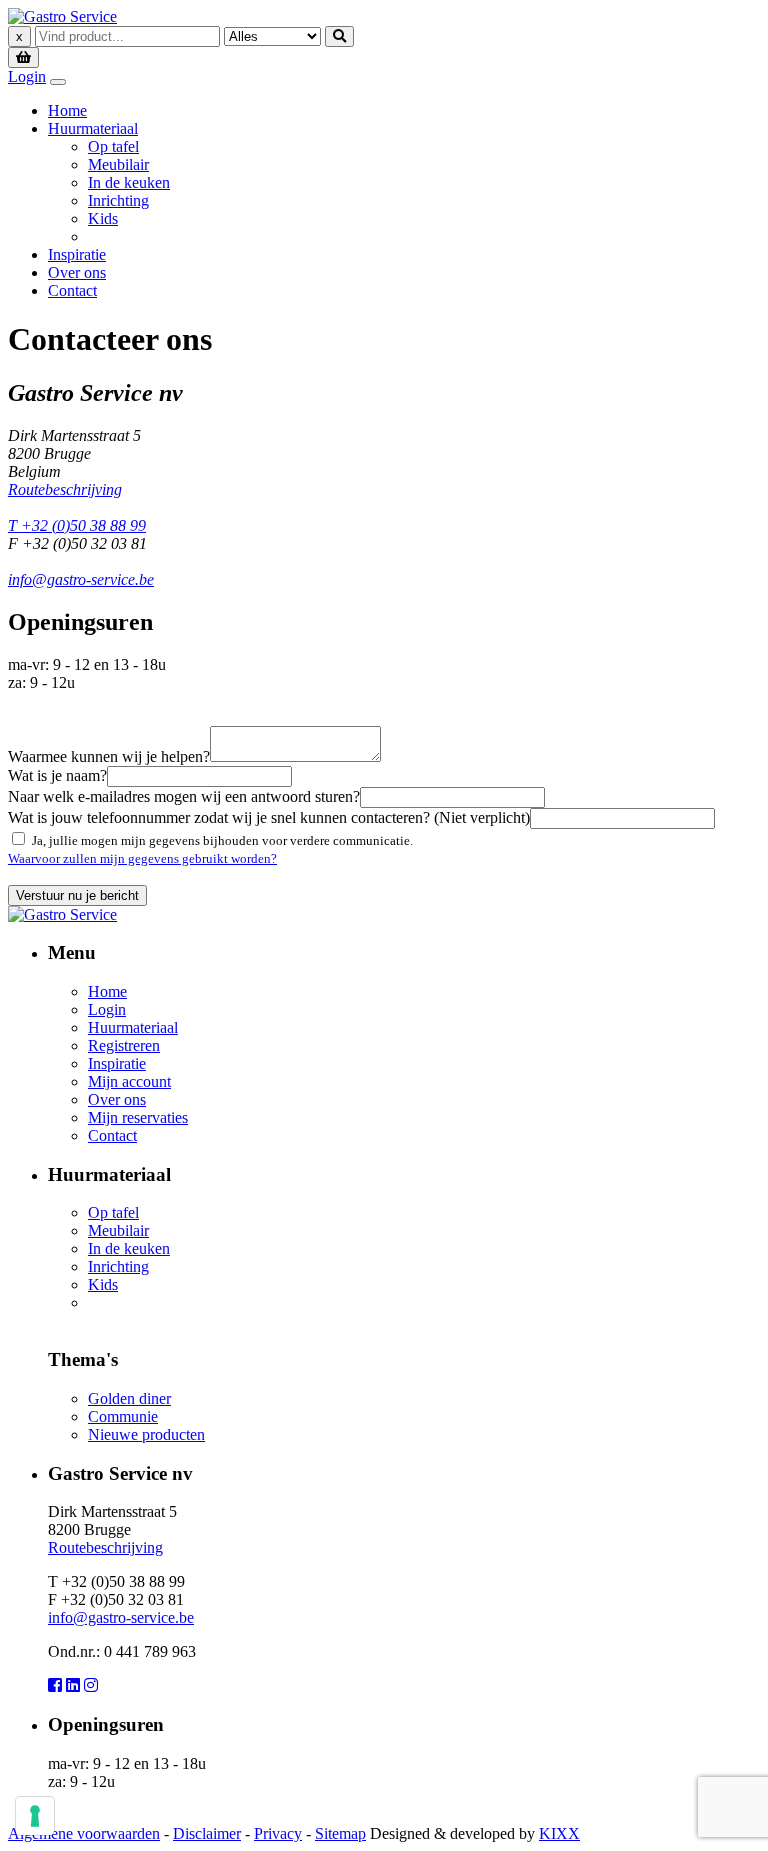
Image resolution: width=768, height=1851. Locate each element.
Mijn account (129, 1081)
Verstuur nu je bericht (77, 895)
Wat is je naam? (57, 775)
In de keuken (129, 182)
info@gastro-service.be (81, 579)
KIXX (559, 1833)
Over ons (77, 272)
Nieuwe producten (146, 1434)
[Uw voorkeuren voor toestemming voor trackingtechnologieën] (35, 1816)
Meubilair (118, 164)
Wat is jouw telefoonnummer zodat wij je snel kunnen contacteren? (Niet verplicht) (269, 817)
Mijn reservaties (138, 1117)
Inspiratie (77, 254)
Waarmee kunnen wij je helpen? (109, 756)
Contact (72, 290)
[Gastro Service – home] (62, 16)
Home (67, 110)
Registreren (124, 1045)
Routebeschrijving (65, 489)
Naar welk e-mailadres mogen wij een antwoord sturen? (184, 796)
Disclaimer (207, 1833)
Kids (103, 218)
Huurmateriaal (93, 128)
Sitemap (340, 1833)
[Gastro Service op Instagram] (91, 1685)
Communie (123, 1416)
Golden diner (129, 1398)
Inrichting (118, 200)
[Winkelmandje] (23, 56)
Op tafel (113, 146)
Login (27, 76)
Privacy (278, 1833)
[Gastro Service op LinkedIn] (73, 1685)
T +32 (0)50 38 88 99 (77, 525)
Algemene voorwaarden (84, 1833)
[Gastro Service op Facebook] (55, 1685)
